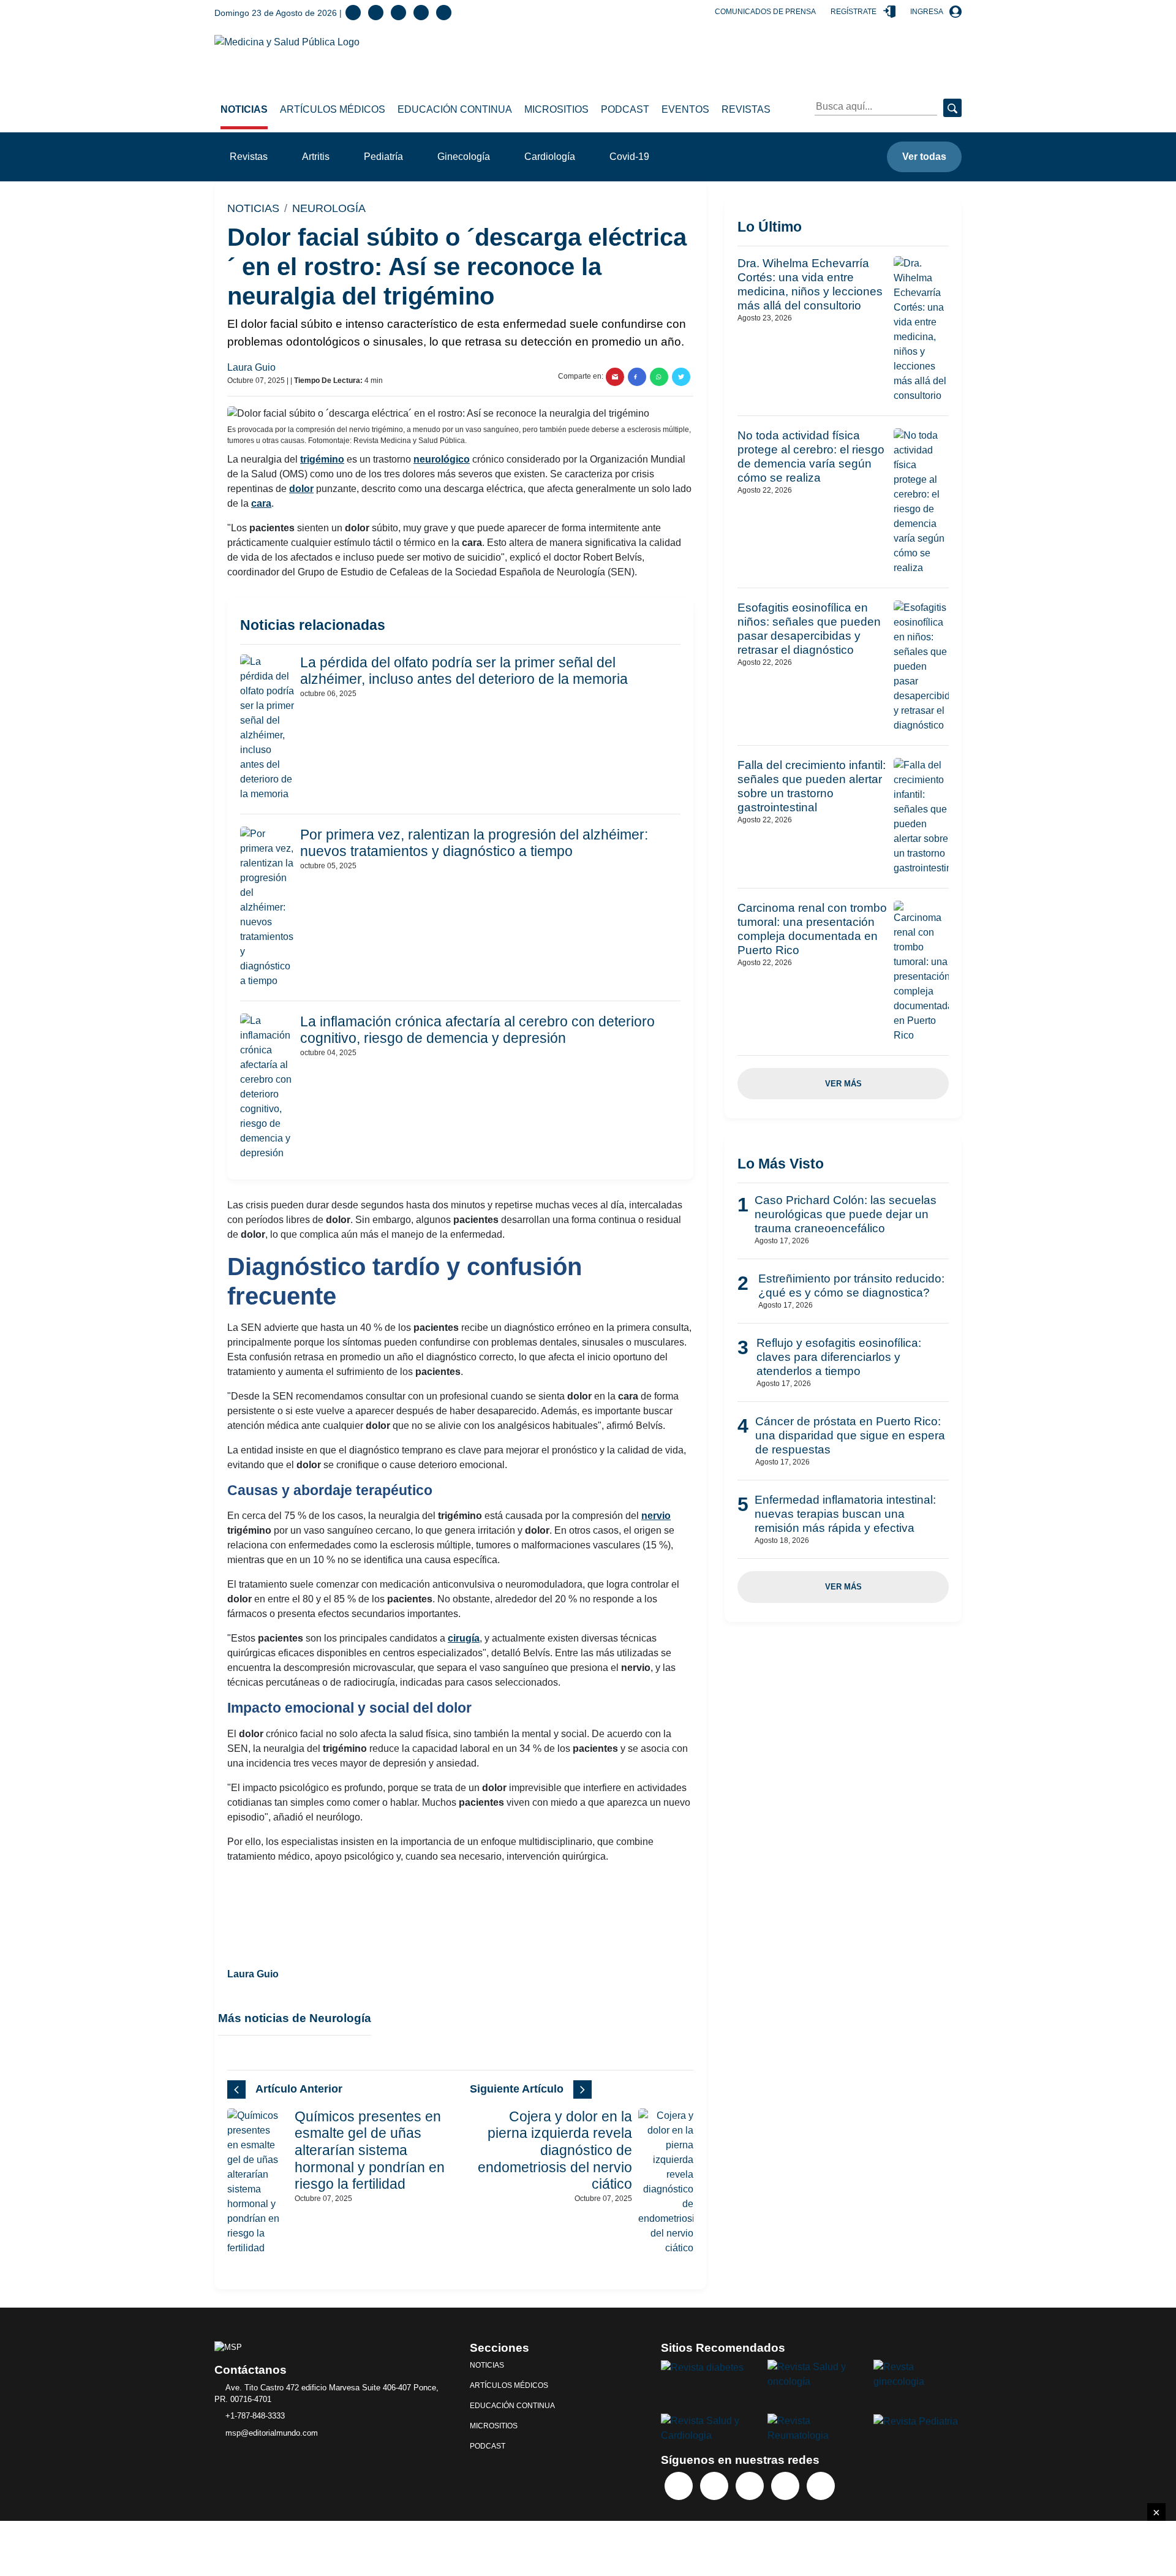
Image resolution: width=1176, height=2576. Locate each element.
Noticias (244, 109)
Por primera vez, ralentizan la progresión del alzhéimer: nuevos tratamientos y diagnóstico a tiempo (474, 843)
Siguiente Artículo (517, 2089)
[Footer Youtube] (785, 2486)
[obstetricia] (918, 2373)
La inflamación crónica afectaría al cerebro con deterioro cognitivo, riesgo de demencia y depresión (477, 1030)
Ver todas (924, 157)
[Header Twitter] (376, 13)
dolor (301, 489)
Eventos (685, 109)
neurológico (442, 459)
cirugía (464, 1638)
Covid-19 (629, 157)
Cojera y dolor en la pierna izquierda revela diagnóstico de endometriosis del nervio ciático (555, 2150)
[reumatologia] (812, 2427)
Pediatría (383, 157)
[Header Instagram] (444, 13)
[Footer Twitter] (714, 2486)
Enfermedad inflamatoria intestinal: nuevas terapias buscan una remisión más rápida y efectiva (845, 1514)
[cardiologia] (705, 2427)
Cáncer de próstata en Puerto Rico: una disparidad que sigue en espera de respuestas (850, 1435)
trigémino (322, 459)
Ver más (843, 1084)
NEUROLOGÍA (329, 208)
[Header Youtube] (421, 13)
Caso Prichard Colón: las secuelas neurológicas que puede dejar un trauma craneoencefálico (846, 1214)
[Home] (287, 41)
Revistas (746, 109)
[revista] (702, 2367)
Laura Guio (253, 367)
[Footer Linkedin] (750, 2486)
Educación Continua (455, 109)
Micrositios (556, 109)
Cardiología (550, 157)
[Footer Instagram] (821, 2486)
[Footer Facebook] (679, 2486)
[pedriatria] (916, 2421)
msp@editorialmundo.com (272, 2433)
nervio (656, 1516)
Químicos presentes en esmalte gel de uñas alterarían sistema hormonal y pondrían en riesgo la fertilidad (370, 2150)
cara (261, 503)
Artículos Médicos (333, 109)
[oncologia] (812, 2373)
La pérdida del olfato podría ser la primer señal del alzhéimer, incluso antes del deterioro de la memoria (464, 671)
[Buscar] (952, 108)
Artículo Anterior (299, 2089)
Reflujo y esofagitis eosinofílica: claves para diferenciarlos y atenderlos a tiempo (839, 1357)
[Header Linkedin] (398, 13)
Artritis (316, 157)
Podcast (625, 109)
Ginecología (464, 157)
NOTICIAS (253, 208)
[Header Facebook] (353, 13)
